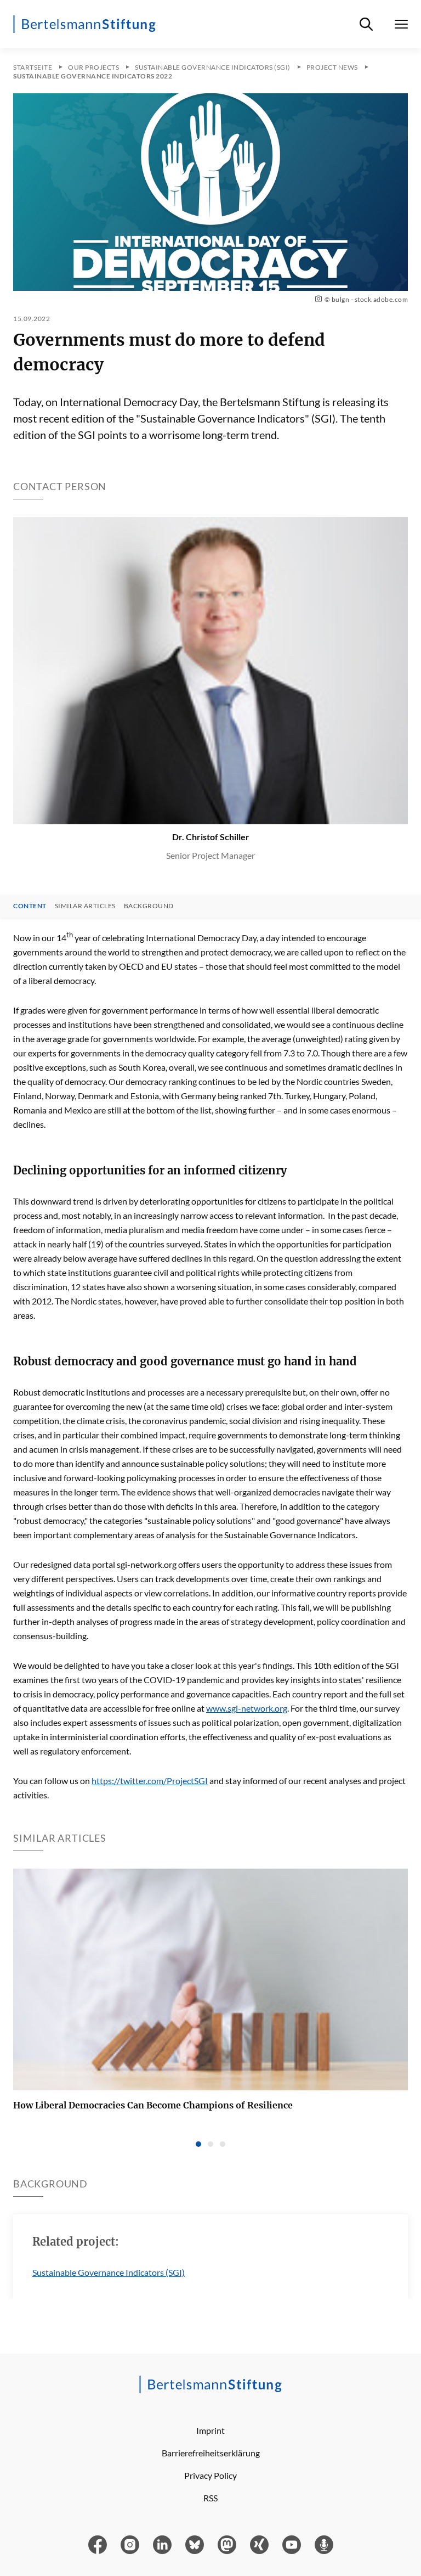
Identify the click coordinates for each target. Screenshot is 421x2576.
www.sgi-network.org (247, 1708)
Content (30, 906)
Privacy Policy (210, 2475)
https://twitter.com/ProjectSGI (150, 1781)
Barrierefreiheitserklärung (211, 2453)
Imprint (210, 2430)
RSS (210, 2498)
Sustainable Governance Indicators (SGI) (109, 2272)
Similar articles (85, 906)
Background (149, 906)
